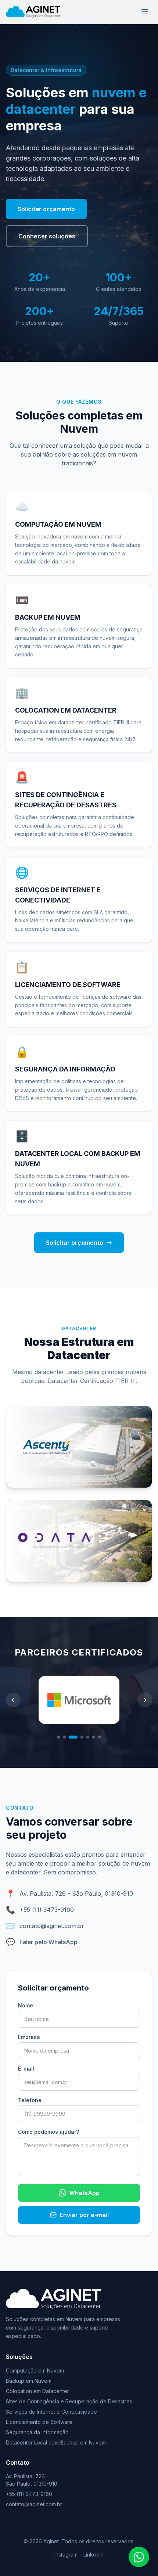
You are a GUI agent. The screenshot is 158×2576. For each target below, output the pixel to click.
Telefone (30, 2100)
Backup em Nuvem (29, 2381)
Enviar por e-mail (84, 2215)
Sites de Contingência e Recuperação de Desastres (69, 2401)
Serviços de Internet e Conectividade (51, 2412)
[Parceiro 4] (82, 1737)
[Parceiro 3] (73, 1737)
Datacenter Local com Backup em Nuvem (56, 2442)
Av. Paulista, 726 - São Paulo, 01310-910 (76, 1894)
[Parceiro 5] (88, 1737)
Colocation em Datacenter (37, 2391)
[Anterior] (13, 1700)
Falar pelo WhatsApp (49, 1942)
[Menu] (145, 12)
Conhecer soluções (47, 236)
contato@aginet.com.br (52, 1926)
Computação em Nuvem (35, 2370)
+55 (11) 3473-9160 (47, 1910)
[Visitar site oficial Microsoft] (79, 1700)
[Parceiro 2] (64, 1737)
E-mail (26, 2069)
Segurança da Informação (37, 2432)
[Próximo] (145, 1700)
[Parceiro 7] (100, 1737)
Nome (26, 2005)
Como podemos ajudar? (49, 2132)
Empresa (29, 2037)
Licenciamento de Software (39, 2422)
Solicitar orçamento (46, 209)
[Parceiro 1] (58, 1737)
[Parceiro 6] (94, 1737)
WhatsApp (84, 2193)
